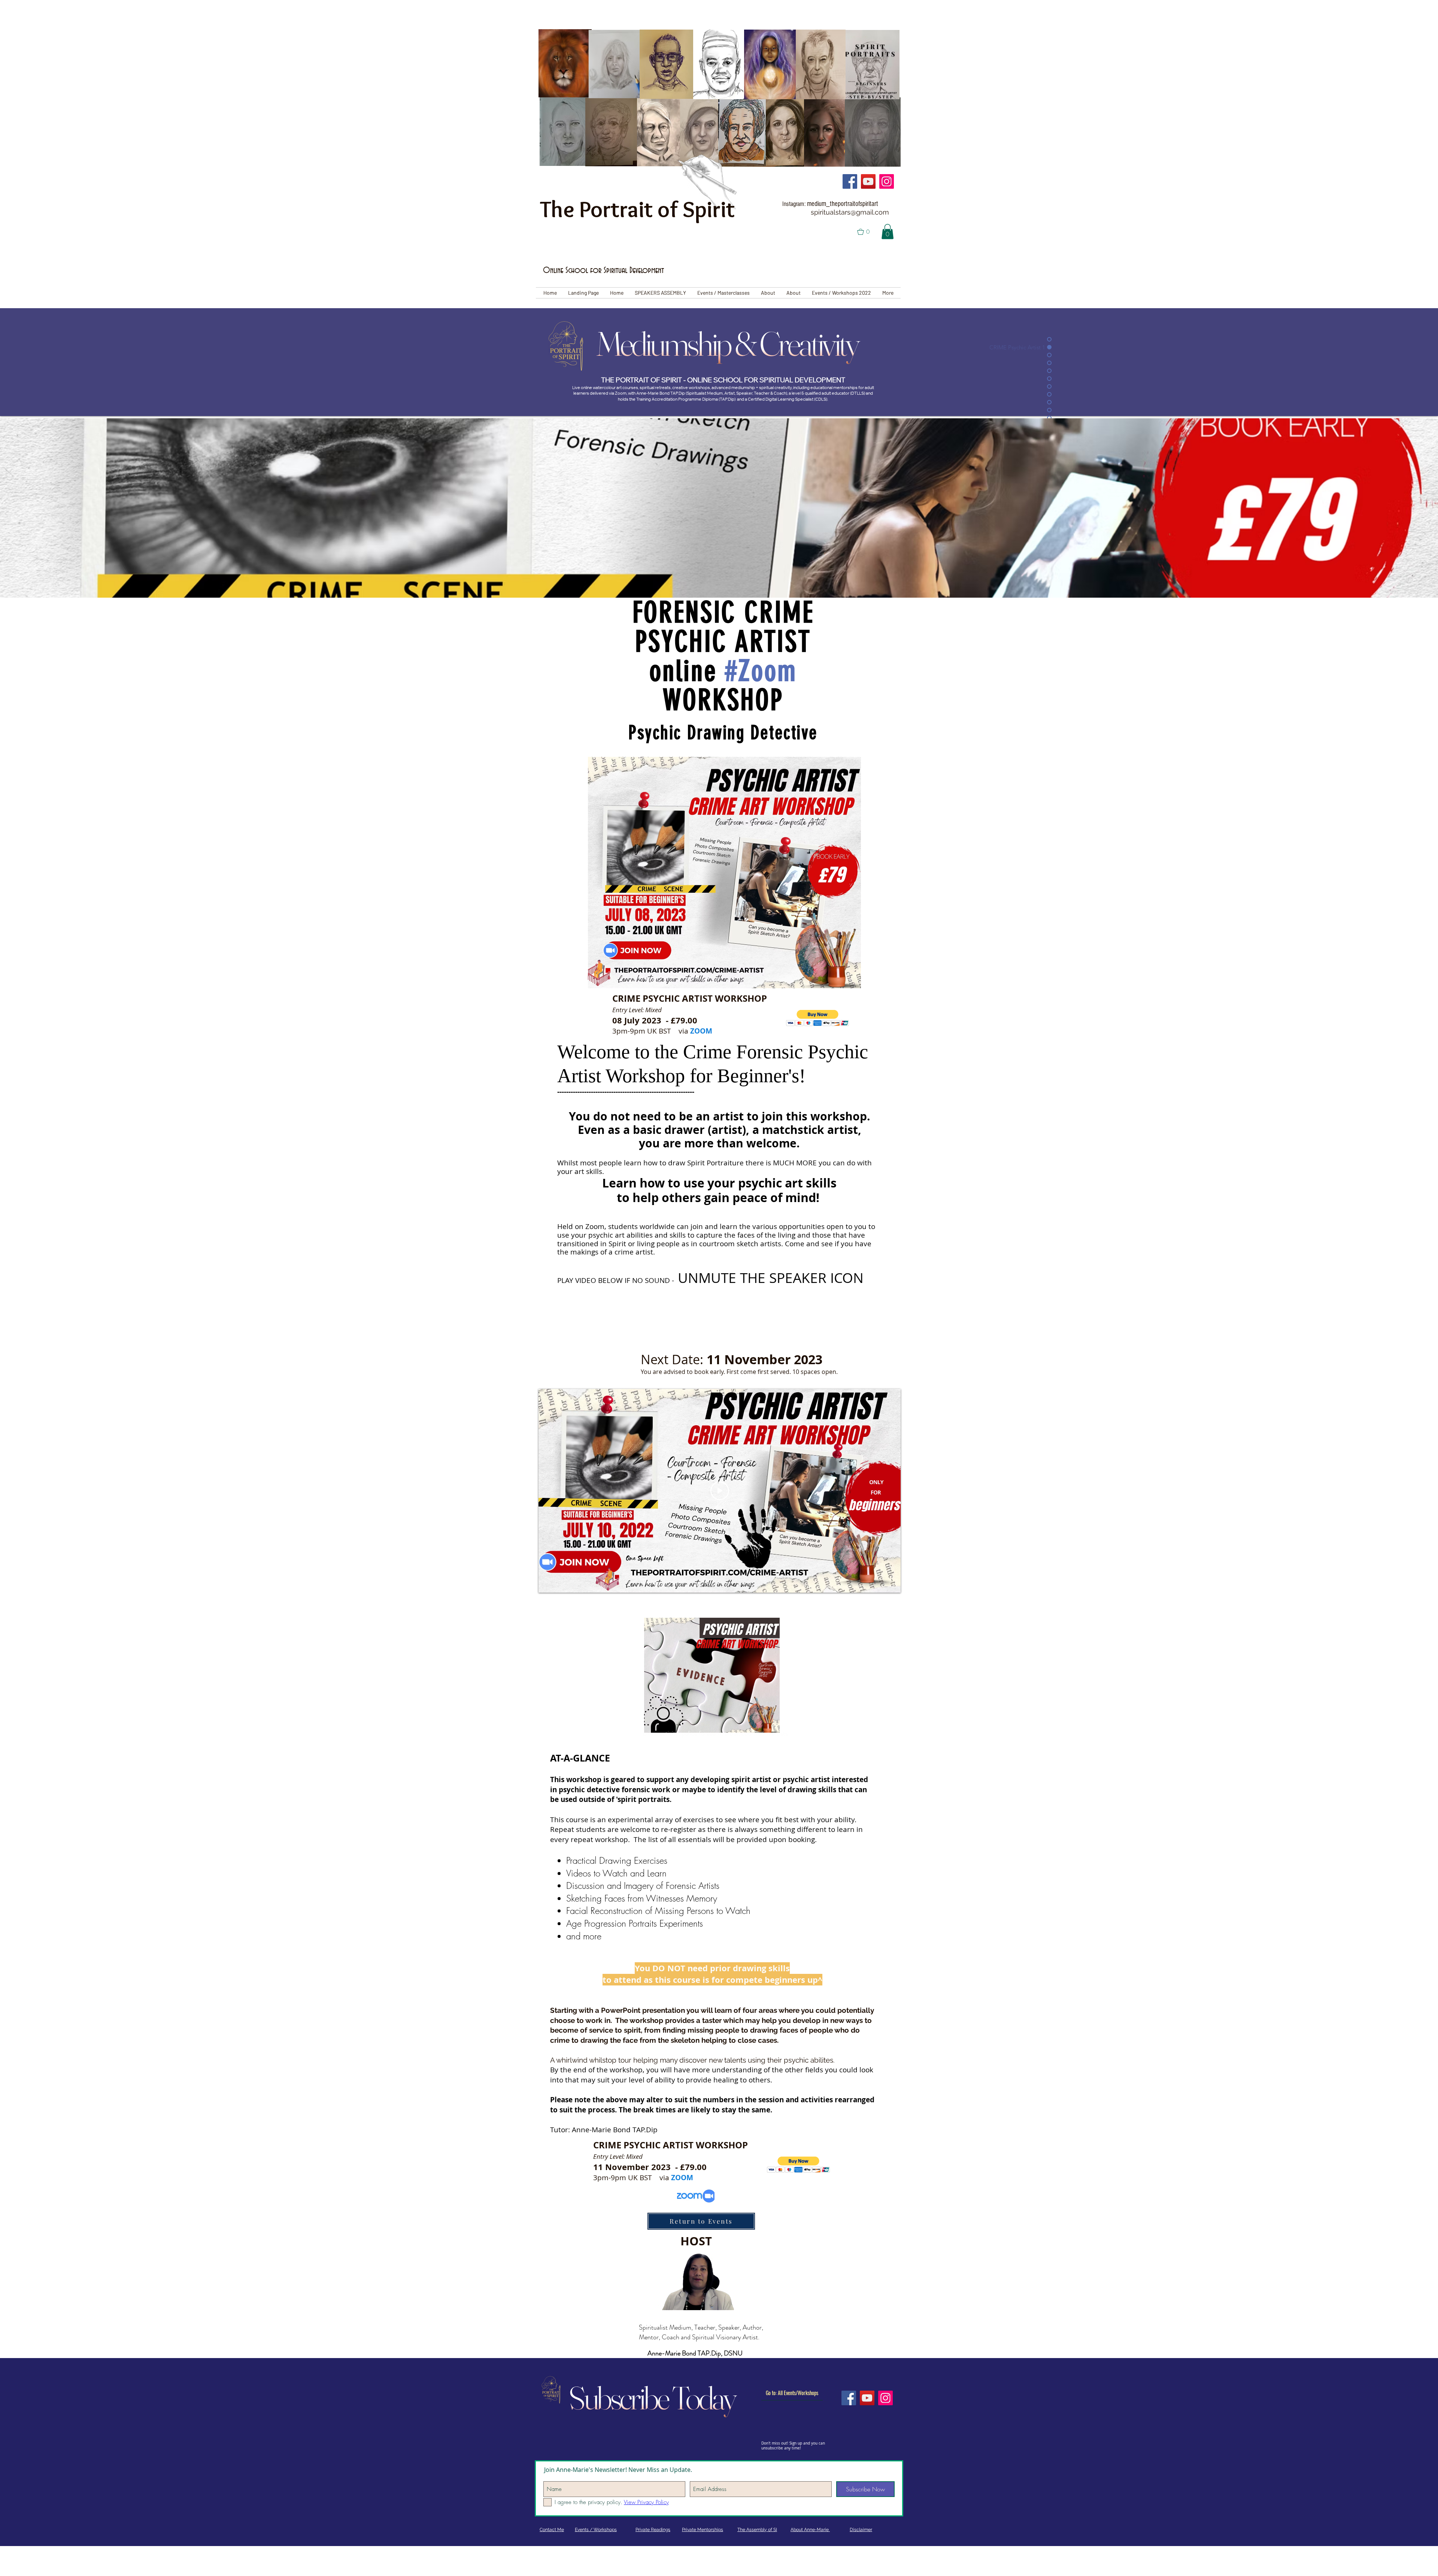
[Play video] (720, 1491)
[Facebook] (850, 181)
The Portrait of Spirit (637, 209)
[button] (868, 232)
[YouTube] (868, 181)
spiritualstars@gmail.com (850, 212)
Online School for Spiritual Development (603, 271)
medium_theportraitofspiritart (843, 204)
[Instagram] (887, 181)
